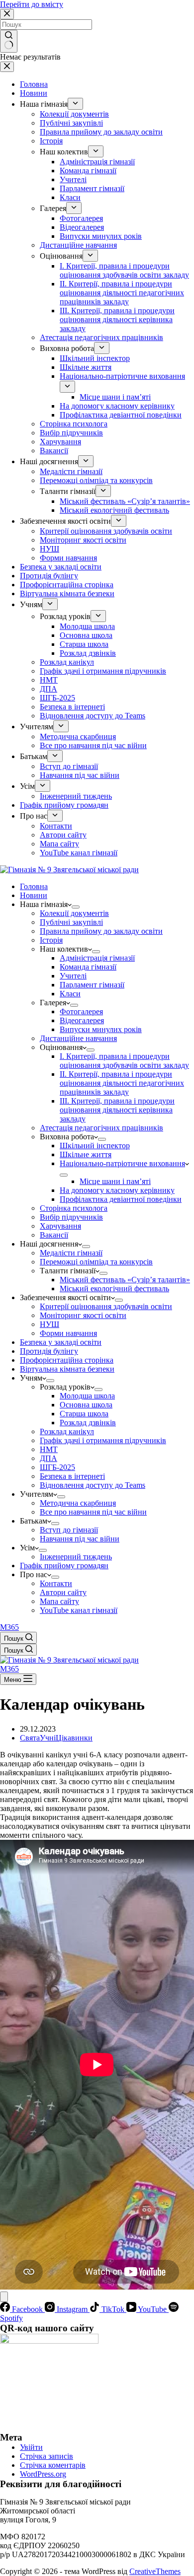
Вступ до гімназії (69, 1530)
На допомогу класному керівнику (117, 1190)
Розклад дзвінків (88, 1423)
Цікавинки (74, 1738)
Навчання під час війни (80, 1539)
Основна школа (86, 1405)
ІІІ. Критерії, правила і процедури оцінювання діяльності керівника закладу (117, 1110)
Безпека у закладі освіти (61, 1342)
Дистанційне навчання (78, 1038)
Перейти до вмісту (32, 4)
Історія (51, 940)
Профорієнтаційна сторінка (67, 1360)
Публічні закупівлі (71, 922)
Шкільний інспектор (95, 1146)
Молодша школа (87, 1396)
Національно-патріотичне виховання (122, 1163)
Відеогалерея (82, 1020)
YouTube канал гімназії (79, 1610)
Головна (34, 886)
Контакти (56, 1583)
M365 (9, 1627)
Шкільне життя (86, 1154)
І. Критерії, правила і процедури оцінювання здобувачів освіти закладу (124, 1061)
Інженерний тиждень (76, 1557)
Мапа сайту (59, 1601)
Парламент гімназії (92, 985)
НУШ (49, 1324)
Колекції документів (74, 913)
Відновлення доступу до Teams (93, 1485)
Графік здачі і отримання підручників (103, 1440)
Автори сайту (63, 1592)
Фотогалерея (81, 1011)
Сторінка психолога (74, 1208)
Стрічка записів (47, 2456)
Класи (70, 994)
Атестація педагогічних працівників (101, 1128)
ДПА (48, 1458)
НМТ (49, 1449)
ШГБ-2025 (57, 1467)
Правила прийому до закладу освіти (101, 931)
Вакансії (54, 1235)
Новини (34, 895)
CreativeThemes (155, 2571)
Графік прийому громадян (64, 1566)
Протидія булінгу (49, 1351)
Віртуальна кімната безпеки (67, 1369)
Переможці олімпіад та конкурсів (96, 1262)
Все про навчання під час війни (93, 1512)
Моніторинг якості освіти (83, 1315)
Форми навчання (68, 1333)
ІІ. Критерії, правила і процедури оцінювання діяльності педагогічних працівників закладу (122, 1083)
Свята (30, 1738)
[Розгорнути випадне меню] (76, 907)
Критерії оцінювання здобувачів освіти (106, 1306)
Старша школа (84, 1414)
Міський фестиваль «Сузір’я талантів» (125, 1280)
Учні (48, 1738)
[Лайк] (4, 2297)
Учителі (73, 976)
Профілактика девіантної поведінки (121, 1199)
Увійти (31, 2447)
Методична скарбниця (78, 1503)
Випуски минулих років (101, 1029)
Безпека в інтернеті (72, 1476)
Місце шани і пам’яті (115, 1181)
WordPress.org (43, 2474)
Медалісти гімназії (71, 1253)
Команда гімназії (88, 967)
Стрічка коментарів (53, 2465)
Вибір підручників (71, 1217)
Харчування (60, 1226)
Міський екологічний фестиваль (114, 1288)
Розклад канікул (67, 1431)
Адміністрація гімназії (97, 958)
